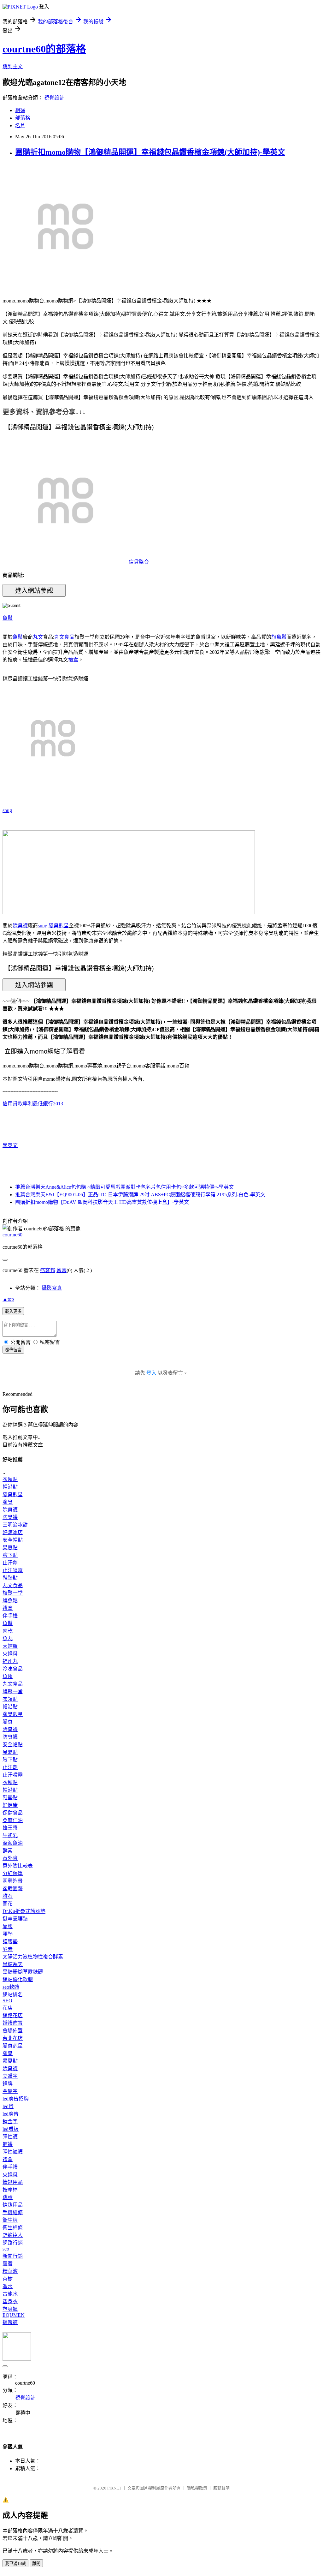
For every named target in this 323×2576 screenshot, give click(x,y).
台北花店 (13, 2038)
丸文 (38, 637)
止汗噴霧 (13, 1570)
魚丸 (8, 1638)
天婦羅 (10, 1646)
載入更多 (13, 1311)
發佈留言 (13, 1350)
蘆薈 (8, 2264)
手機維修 (13, 2212)
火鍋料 (10, 1654)
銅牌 (8, 2084)
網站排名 (13, 1995)
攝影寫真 (52, 1288)
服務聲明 (221, 2488)
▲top (8, 1299)
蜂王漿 (10, 1828)
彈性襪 (10, 2137)
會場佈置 (13, 2031)
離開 (36, 2564)
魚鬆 (8, 618)
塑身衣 (10, 2301)
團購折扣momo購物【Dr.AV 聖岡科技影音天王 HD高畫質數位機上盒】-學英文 (102, 1202)
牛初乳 (10, 1835)
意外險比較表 (18, 1866)
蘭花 (8, 1904)
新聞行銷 (13, 2256)
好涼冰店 (13, 1532)
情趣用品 (13, 2182)
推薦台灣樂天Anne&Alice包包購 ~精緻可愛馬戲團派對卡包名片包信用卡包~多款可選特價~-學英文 (124, 1187)
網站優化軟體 (18, 1979)
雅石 (8, 1896)
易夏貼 (10, 1548)
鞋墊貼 (10, 1578)
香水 (8, 2286)
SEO (7, 2001)
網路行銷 (13, 2243)
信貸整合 (139, 562)
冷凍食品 (13, 1669)
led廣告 (11, 2114)
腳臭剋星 (59, 926)
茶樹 (8, 2279)
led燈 (8, 2106)
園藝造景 (13, 1881)
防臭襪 (10, 1517)
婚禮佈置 (13, 2023)
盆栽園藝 (13, 1889)
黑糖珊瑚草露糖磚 (23, 1972)
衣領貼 (10, 1479)
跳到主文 (13, 66)
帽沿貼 (10, 1487)
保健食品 (13, 1813)
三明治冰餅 (15, 1525)
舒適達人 (13, 2235)
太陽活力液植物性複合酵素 (33, 1957)
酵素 (8, 1851)
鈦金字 (10, 2122)
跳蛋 (8, 2197)
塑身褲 (10, 2309)
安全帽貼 (13, 1540)
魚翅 (8, 1676)
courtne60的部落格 (44, 49)
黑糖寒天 (13, 1964)
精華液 (10, 2271)
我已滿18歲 (15, 2564)
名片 (20, 126)
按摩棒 (10, 2190)
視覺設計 (54, 98)
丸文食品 (64, 637)
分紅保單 (13, 1873)
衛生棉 (10, 2220)
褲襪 (8, 2144)
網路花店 (13, 2015)
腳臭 (8, 1502)
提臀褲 (10, 2322)
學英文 (10, 1145)
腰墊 (8, 1934)
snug (7, 810)
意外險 (10, 1858)
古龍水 (10, 2294)
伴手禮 (10, 1616)
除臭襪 (20, 926)
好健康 (10, 1805)
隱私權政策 (197, 2488)
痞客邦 (48, 1270)
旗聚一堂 (13, 1593)
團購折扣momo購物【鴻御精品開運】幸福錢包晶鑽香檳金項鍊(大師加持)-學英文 (150, 152)
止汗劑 (10, 1563)
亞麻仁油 (13, 1820)
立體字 (10, 2076)
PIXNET (114, 2488)
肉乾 (8, 1631)
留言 (62, 1270)
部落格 (23, 118)
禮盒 (73, 660)
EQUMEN (14, 2315)
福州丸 (10, 1661)
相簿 (20, 110)
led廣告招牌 (16, 2099)
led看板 (11, 2129)
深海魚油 (13, 1843)
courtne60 (12, 1235)
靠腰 (8, 1926)
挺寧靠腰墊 (15, 1919)
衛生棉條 (13, 2228)
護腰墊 (10, 1942)
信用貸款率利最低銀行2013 (33, 1104)
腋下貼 (10, 1555)
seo (6, 2249)
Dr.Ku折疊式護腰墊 (24, 1911)
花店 (8, 2008)
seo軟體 (11, 1987)
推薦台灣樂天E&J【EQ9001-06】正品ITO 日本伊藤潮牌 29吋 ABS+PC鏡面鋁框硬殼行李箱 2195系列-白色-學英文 (140, 1195)
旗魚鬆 (279, 637)
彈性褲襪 (13, 2152)
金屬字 (10, 2091)
